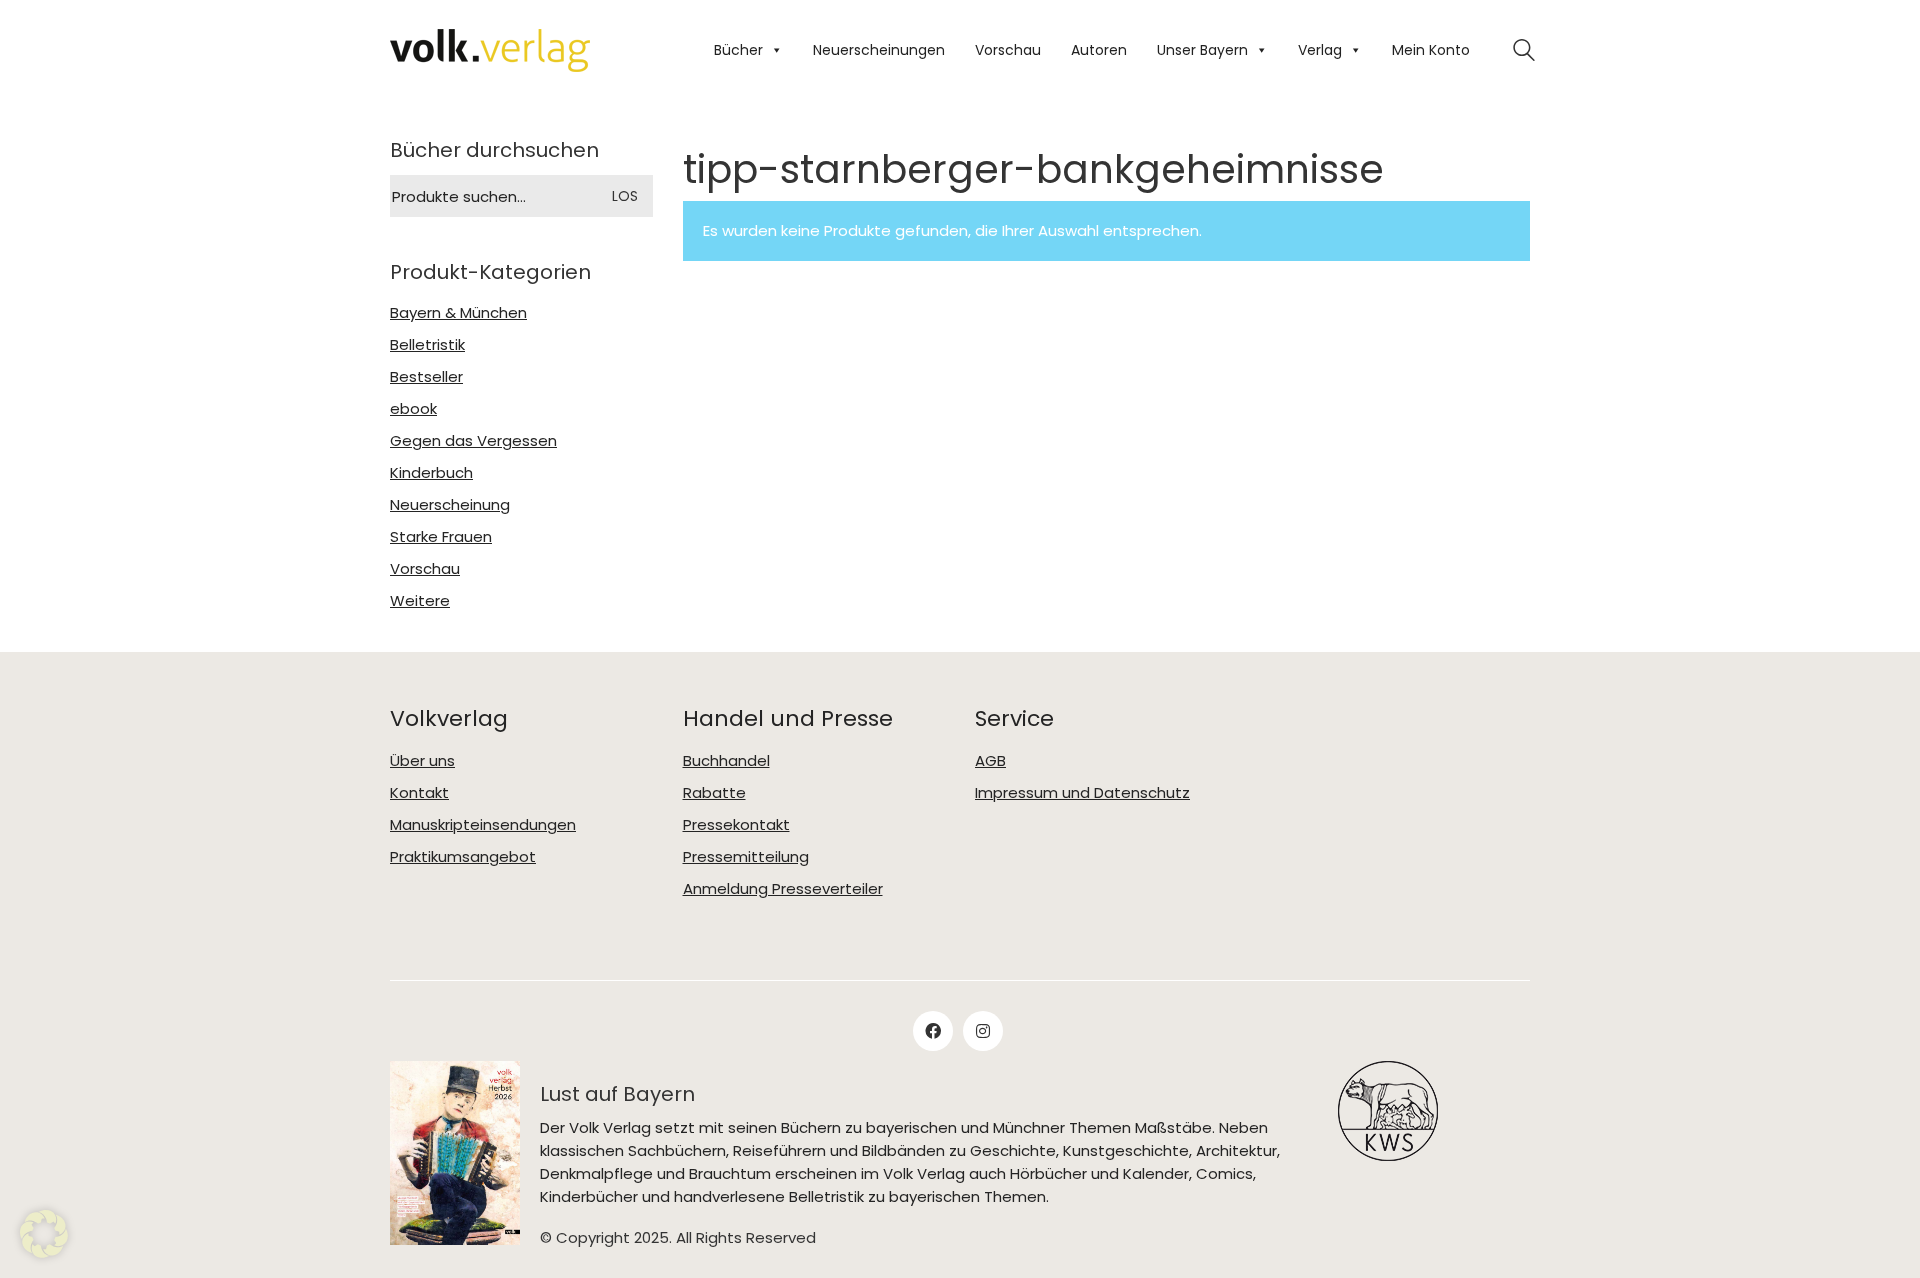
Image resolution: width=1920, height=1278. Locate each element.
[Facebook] (933, 1031)
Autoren (1099, 50)
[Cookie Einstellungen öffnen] (44, 1234)
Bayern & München (458, 313)
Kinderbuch (431, 473)
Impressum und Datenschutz (1082, 793)
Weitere (420, 601)
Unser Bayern (1202, 50)
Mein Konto (1431, 50)
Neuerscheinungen (879, 50)
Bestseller (426, 377)
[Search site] (1524, 52)
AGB (990, 761)
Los (625, 196)
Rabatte (714, 793)
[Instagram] (983, 1031)
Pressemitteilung (746, 857)
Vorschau (1008, 50)
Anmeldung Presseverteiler (783, 889)
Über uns (422, 761)
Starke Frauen (441, 537)
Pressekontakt (736, 825)
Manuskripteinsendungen (483, 825)
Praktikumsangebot (463, 857)
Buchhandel (726, 761)
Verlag (1320, 50)
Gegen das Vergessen (473, 441)
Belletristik (427, 345)
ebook (413, 409)
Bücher (738, 50)
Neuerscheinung (450, 505)
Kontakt (419, 793)
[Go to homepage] (490, 50)
